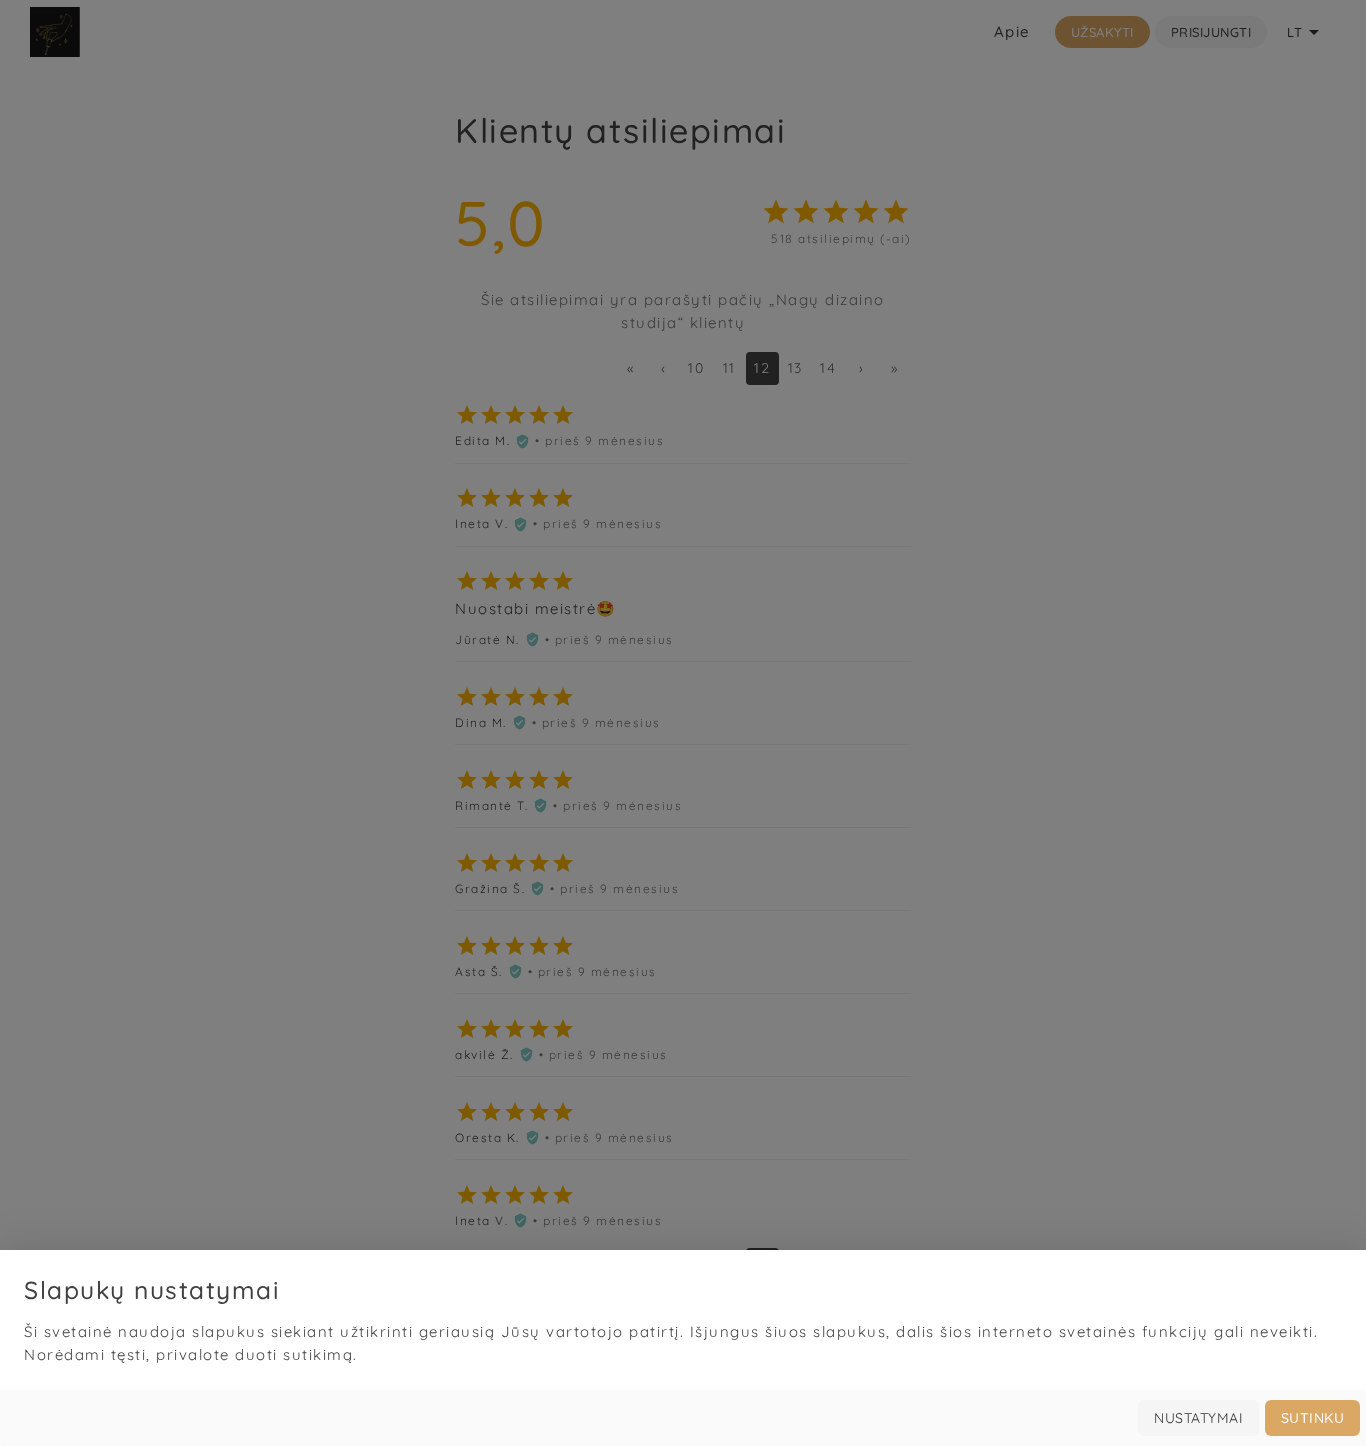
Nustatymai (1198, 1418)
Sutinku (1313, 1418)
